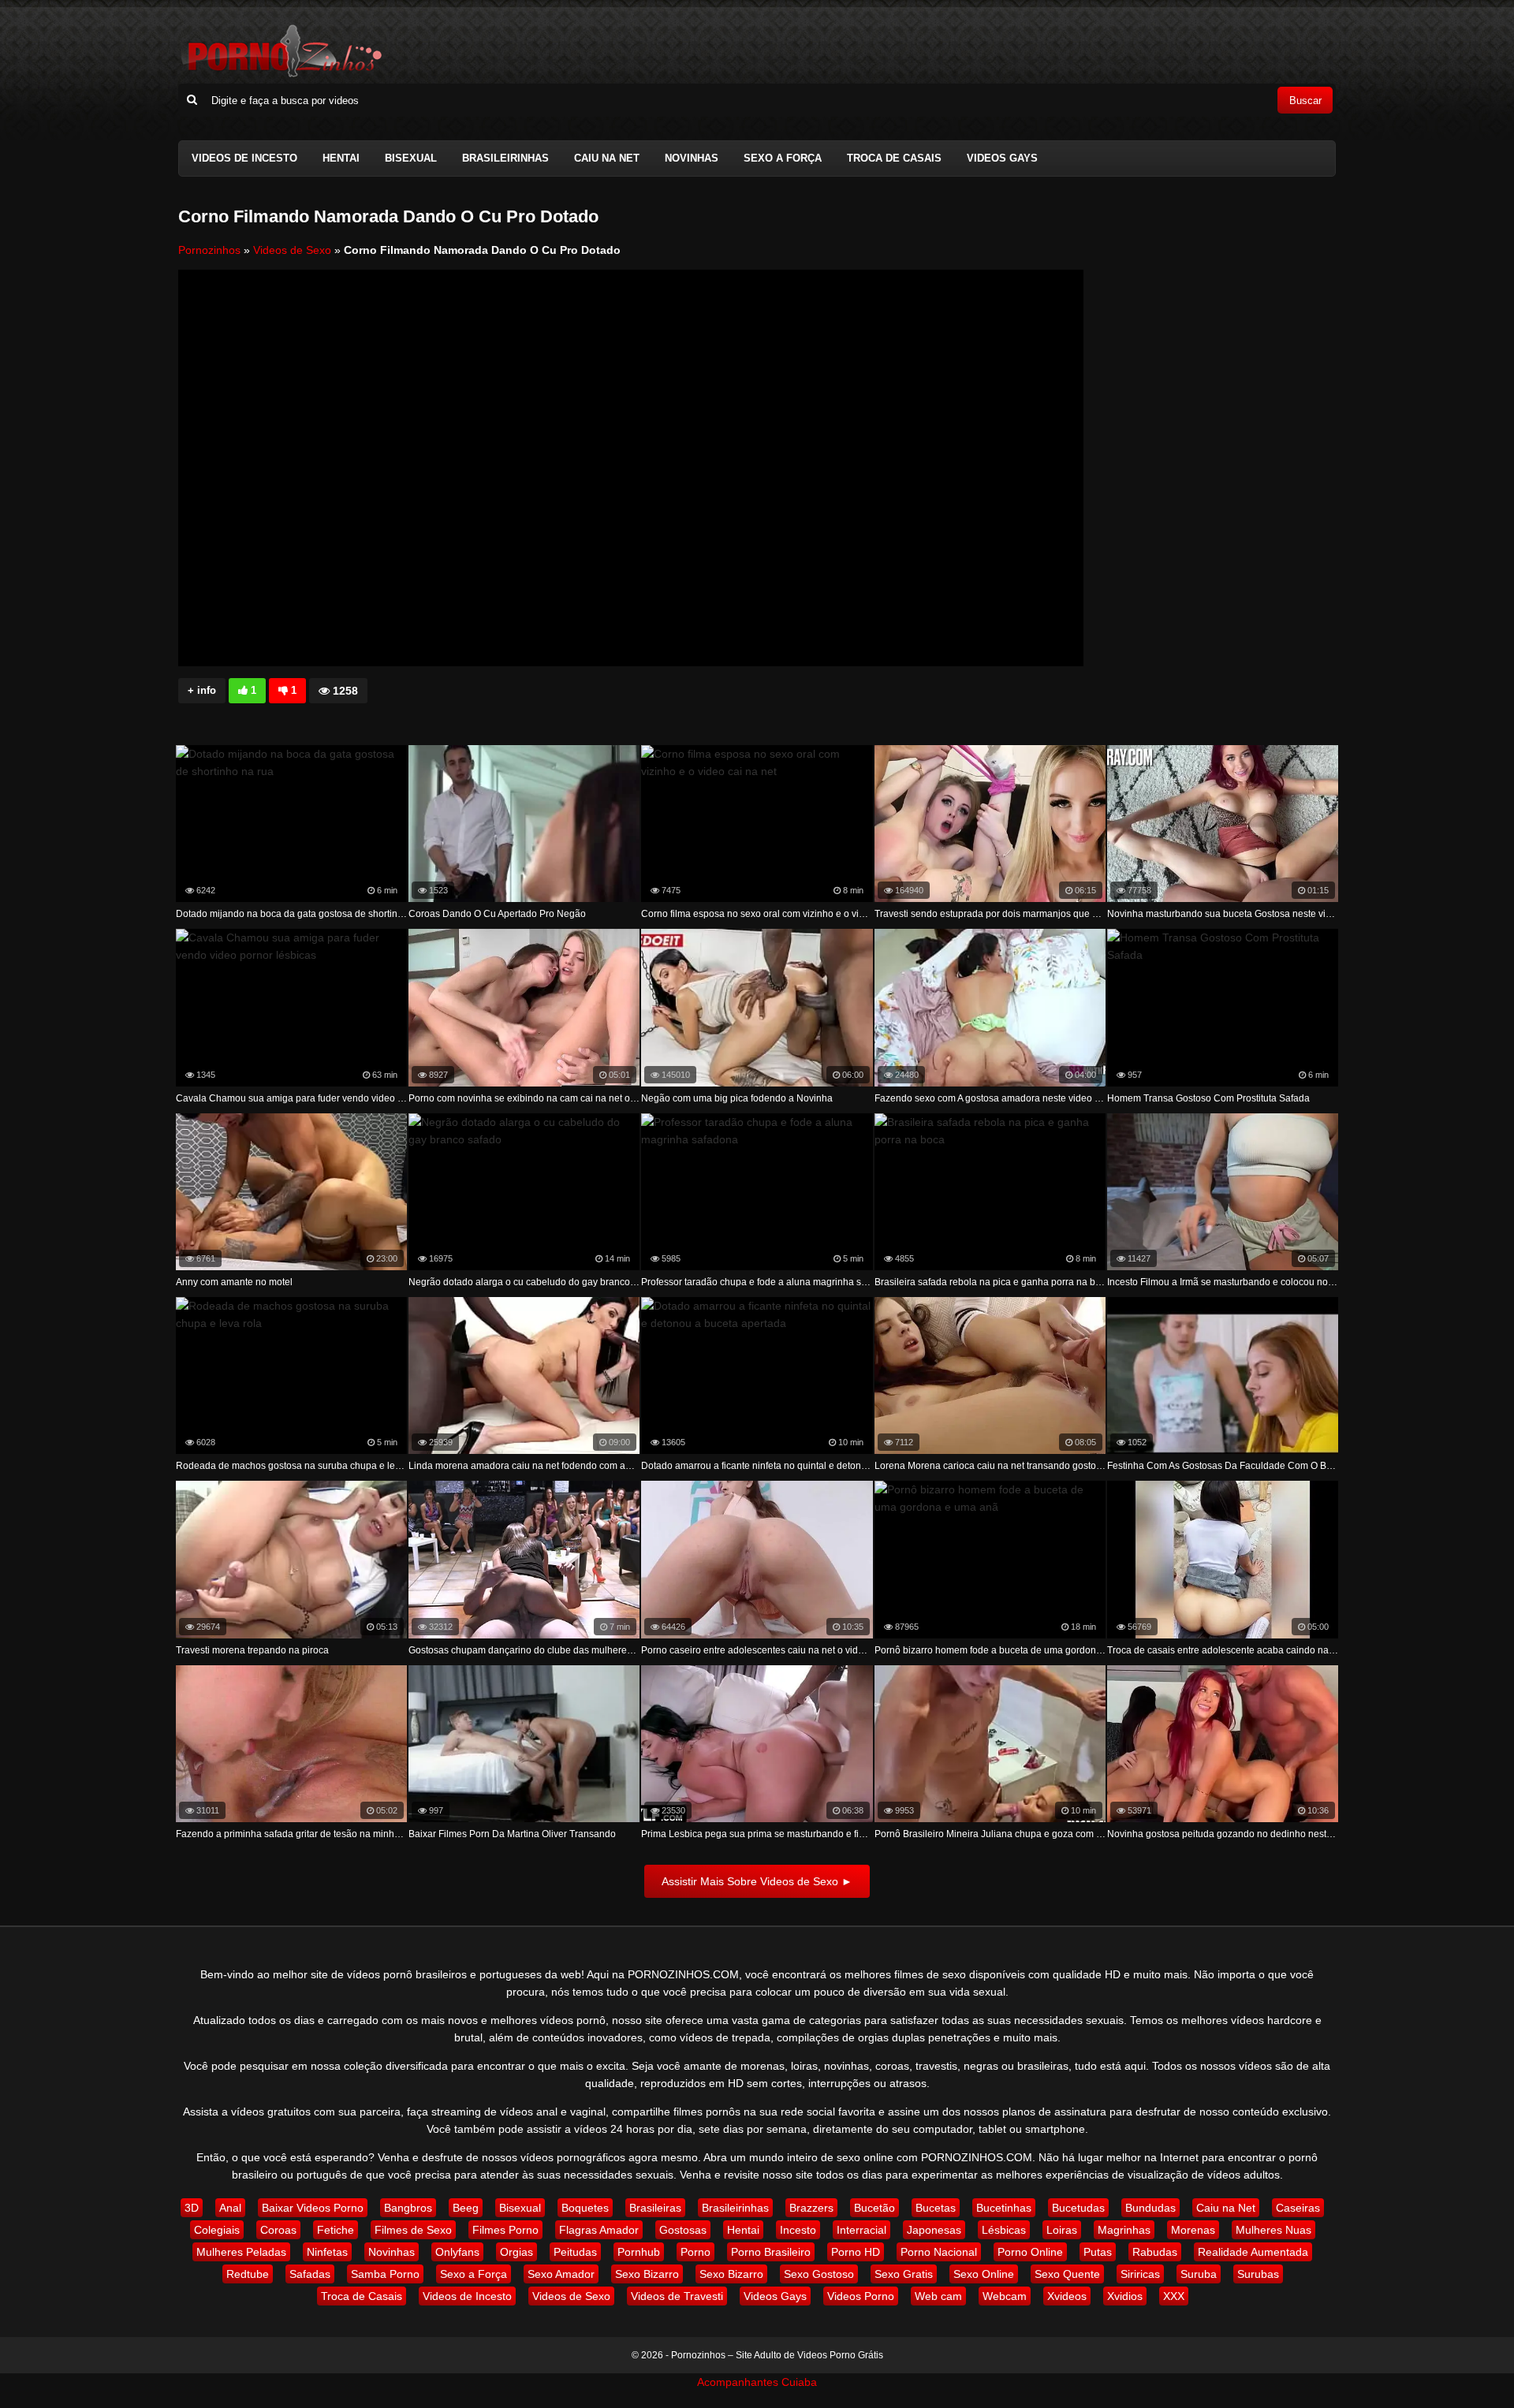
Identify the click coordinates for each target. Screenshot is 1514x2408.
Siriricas (1140, 2274)
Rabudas (1155, 2252)
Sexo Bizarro (647, 2274)
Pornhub (639, 2252)
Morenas (1193, 2230)
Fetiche (336, 2230)
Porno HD (856, 2252)
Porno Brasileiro (771, 2252)
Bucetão (874, 2208)
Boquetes (585, 2208)
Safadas (310, 2274)
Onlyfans (457, 2252)
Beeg (466, 2208)
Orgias (516, 2252)
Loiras (1062, 2230)
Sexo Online (984, 2274)
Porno (695, 2252)
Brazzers (811, 2208)
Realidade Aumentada (1253, 2252)
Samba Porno (385, 2274)
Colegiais (217, 2230)
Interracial (861, 2230)
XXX (1174, 2296)
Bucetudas (1078, 2208)
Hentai (341, 158)
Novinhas (692, 158)
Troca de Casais (894, 158)
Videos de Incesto (244, 158)
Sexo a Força (783, 158)
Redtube (248, 2274)
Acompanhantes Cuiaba (757, 2382)
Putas (1098, 2252)
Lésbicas (1004, 2230)
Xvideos (1067, 2296)
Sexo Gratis (904, 2274)
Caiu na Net (607, 158)
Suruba (1199, 2274)
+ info (202, 690)
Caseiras (1298, 2208)
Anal (230, 2208)
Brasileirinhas (505, 158)
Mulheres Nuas (1273, 2230)
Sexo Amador (561, 2274)
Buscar (1305, 101)
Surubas (1258, 2274)
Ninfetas (327, 2252)
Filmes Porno (505, 2230)
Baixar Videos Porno (313, 2208)
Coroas (278, 2230)
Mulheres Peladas (241, 2252)
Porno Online (1030, 2252)
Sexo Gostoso (819, 2274)
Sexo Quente (1067, 2274)
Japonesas (934, 2230)
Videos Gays (1002, 158)
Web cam (938, 2296)
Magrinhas (1124, 2230)
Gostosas (683, 2230)
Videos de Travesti (677, 2296)
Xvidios (1125, 2296)
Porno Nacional (939, 2252)
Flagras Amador (599, 2230)
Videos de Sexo (292, 250)
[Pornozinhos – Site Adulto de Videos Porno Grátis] (281, 75)
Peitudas (575, 2252)
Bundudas (1150, 2208)
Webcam (1005, 2296)
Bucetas (936, 2208)
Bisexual (411, 158)
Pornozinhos (209, 250)
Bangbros (408, 2208)
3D (192, 2208)
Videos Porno (861, 2296)
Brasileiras (655, 2208)
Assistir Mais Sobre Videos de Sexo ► (757, 1881)
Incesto (798, 2230)
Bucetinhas (1004, 2208)
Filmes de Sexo (413, 2230)
